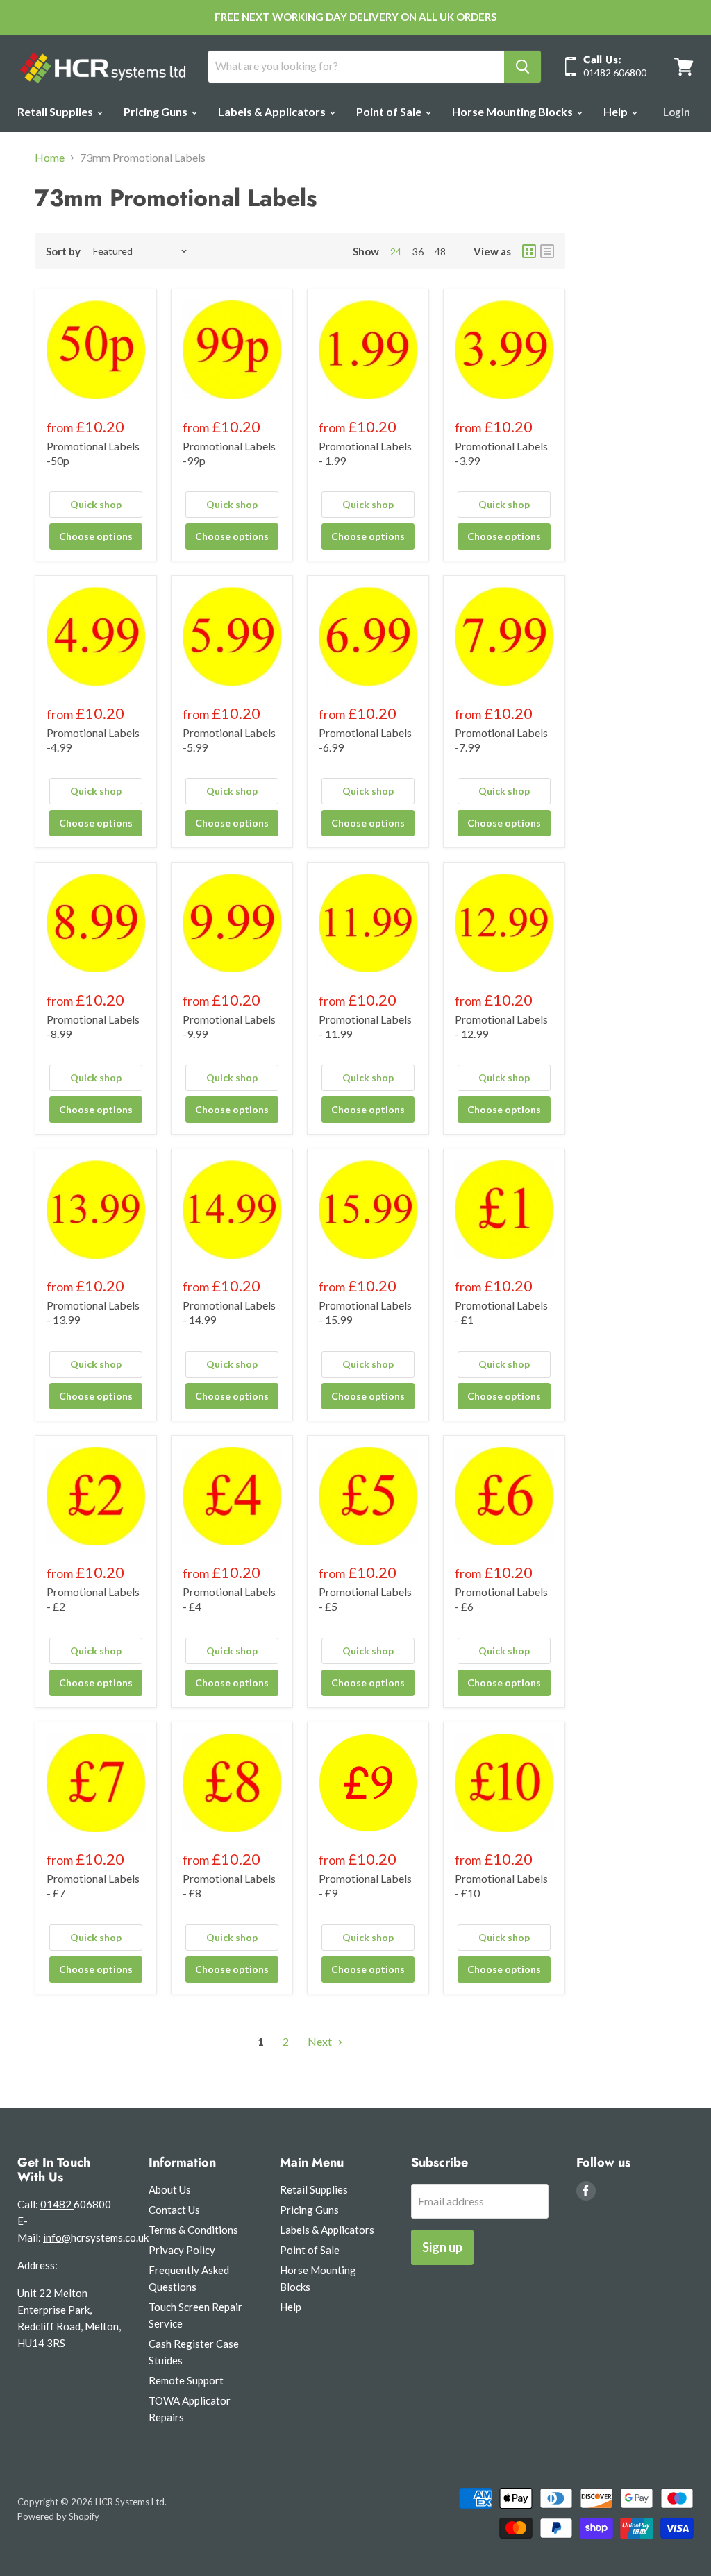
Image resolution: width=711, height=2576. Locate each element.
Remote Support (186, 2380)
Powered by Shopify (58, 2516)
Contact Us (174, 2210)
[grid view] (529, 251)
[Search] (522, 67)
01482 (57, 2204)
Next (321, 2041)
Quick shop (96, 504)
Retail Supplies (56, 111)
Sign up (442, 2247)
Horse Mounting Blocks (513, 111)
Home (50, 158)
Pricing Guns (157, 111)
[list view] (547, 251)
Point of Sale (390, 111)
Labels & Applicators (273, 111)
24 (396, 252)
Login (677, 112)
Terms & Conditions (193, 2230)
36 (418, 252)
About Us (170, 2189)
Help (617, 111)
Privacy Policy (182, 2250)
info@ (57, 2237)
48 (440, 252)
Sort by (63, 252)
